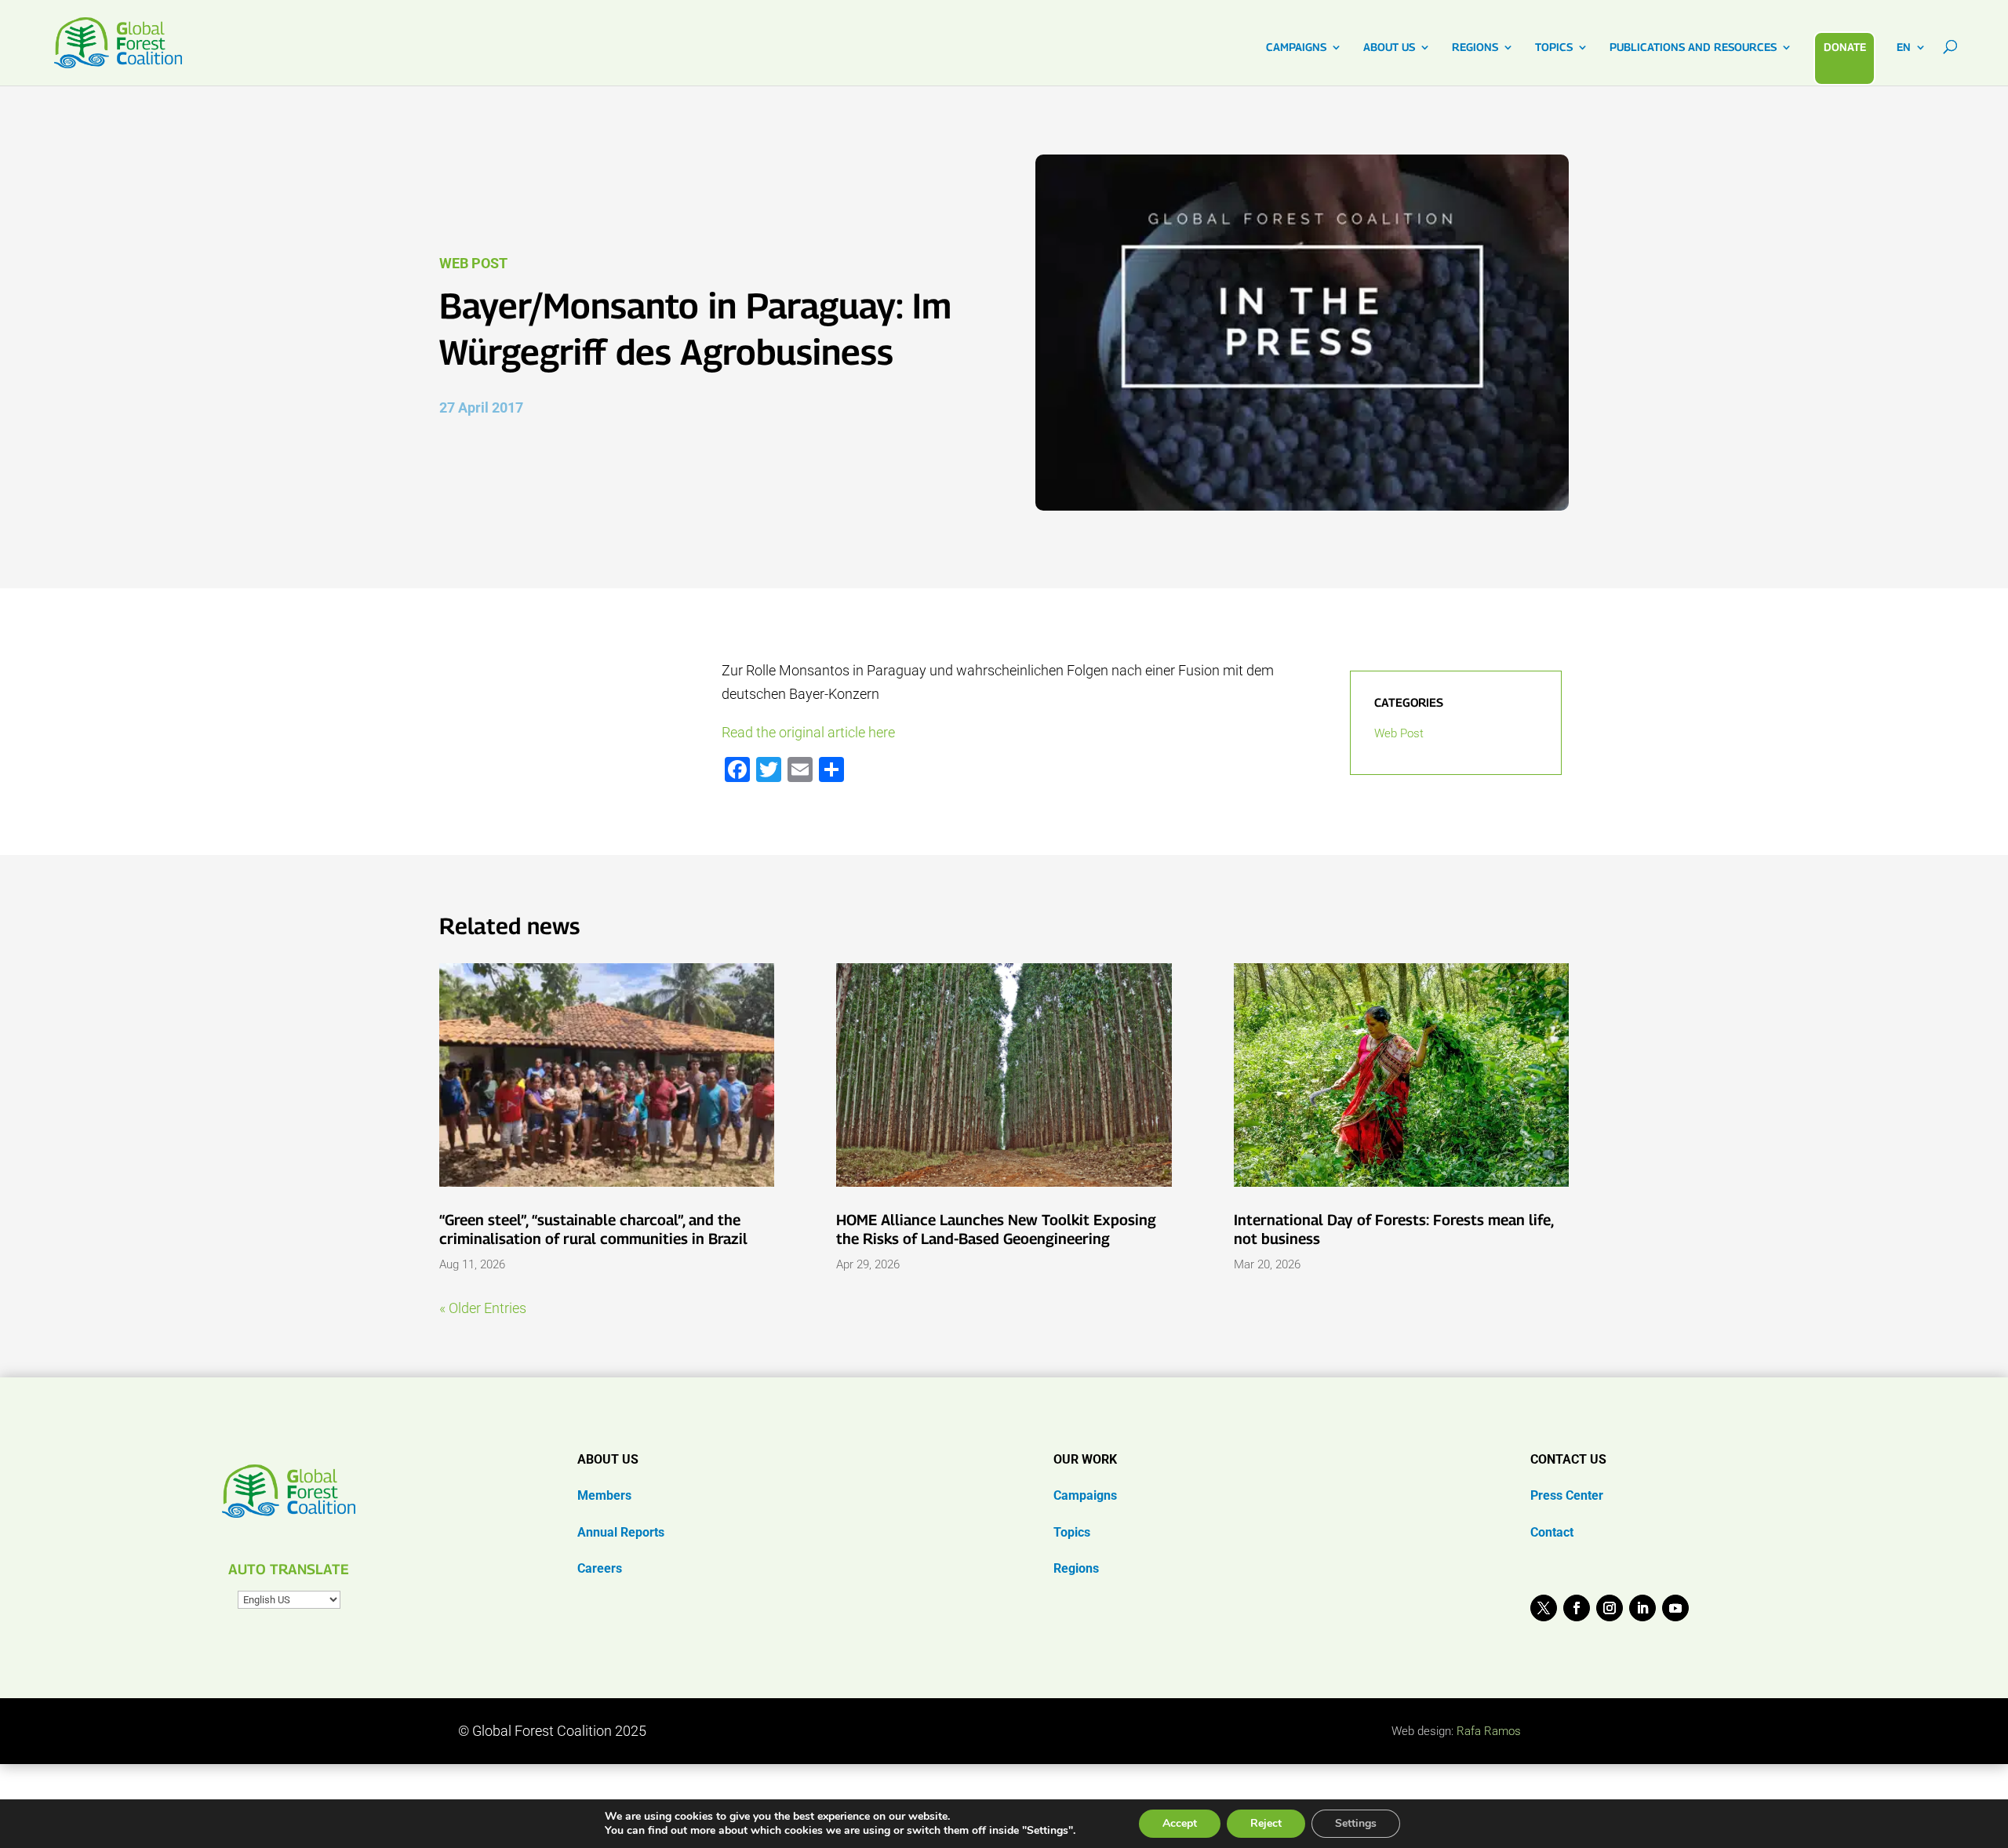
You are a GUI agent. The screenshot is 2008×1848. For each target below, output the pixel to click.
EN (1904, 47)
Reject (1266, 1823)
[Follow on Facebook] (1577, 1608)
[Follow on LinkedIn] (1642, 1608)
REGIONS (1475, 47)
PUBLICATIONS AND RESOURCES (1693, 47)
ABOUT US (1389, 47)
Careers (600, 1568)
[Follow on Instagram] (1610, 1608)
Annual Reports (621, 1532)
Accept (1180, 1823)
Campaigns (1085, 1495)
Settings (1356, 1823)
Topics (1072, 1532)
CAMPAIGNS (1296, 47)
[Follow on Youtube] (1675, 1608)
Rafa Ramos (1489, 1731)
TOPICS (1554, 47)
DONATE (1845, 47)
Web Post (473, 263)
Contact (1552, 1532)
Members (604, 1495)
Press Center (1567, 1495)
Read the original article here (808, 732)
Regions (1076, 1568)
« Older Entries (483, 1308)
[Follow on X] (1544, 1608)
